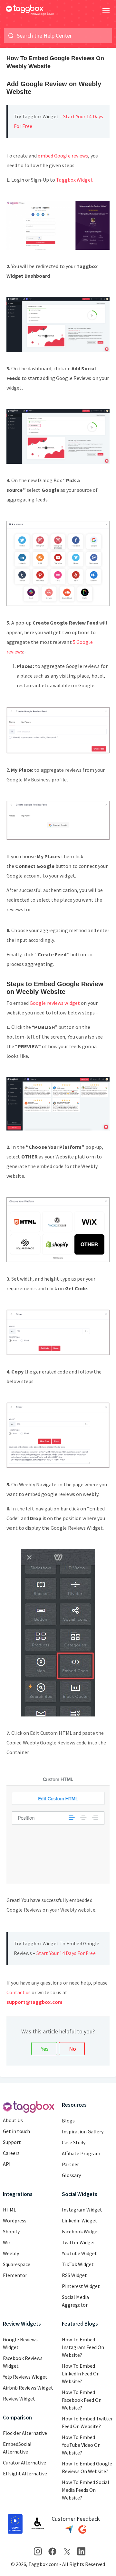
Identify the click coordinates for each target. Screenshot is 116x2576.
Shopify (11, 2231)
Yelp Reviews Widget (25, 2377)
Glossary (71, 2175)
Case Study (74, 2142)
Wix (7, 2242)
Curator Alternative (24, 2463)
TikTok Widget (78, 2264)
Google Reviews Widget (20, 2343)
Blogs (68, 2121)
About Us (13, 2120)
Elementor (15, 2275)
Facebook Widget (81, 2231)
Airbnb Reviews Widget (28, 2388)
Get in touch (16, 2131)
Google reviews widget (55, 1003)
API (7, 2164)
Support (12, 2142)
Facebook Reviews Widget (23, 2362)
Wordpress (15, 2220)
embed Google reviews (63, 156)
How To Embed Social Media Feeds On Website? (86, 2490)
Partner (70, 2164)
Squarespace (17, 2264)
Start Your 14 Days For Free (66, 1953)
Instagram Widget (82, 2210)
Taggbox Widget (74, 180)
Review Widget (19, 2399)
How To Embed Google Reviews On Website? (87, 2467)
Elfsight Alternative (25, 2473)
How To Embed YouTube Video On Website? (81, 2445)
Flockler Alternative (25, 2433)
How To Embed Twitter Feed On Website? (87, 2422)
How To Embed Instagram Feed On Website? (83, 2347)
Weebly (11, 2253)
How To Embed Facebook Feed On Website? (82, 2400)
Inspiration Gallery (83, 2131)
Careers (11, 2153)
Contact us (19, 1992)
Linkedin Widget (80, 2220)
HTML (10, 2210)
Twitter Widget (79, 2242)
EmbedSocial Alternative (17, 2448)
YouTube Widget (79, 2253)
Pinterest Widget (81, 2286)
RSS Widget (74, 2275)
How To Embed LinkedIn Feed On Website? (81, 2373)
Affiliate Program (81, 2153)
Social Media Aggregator (75, 2301)
